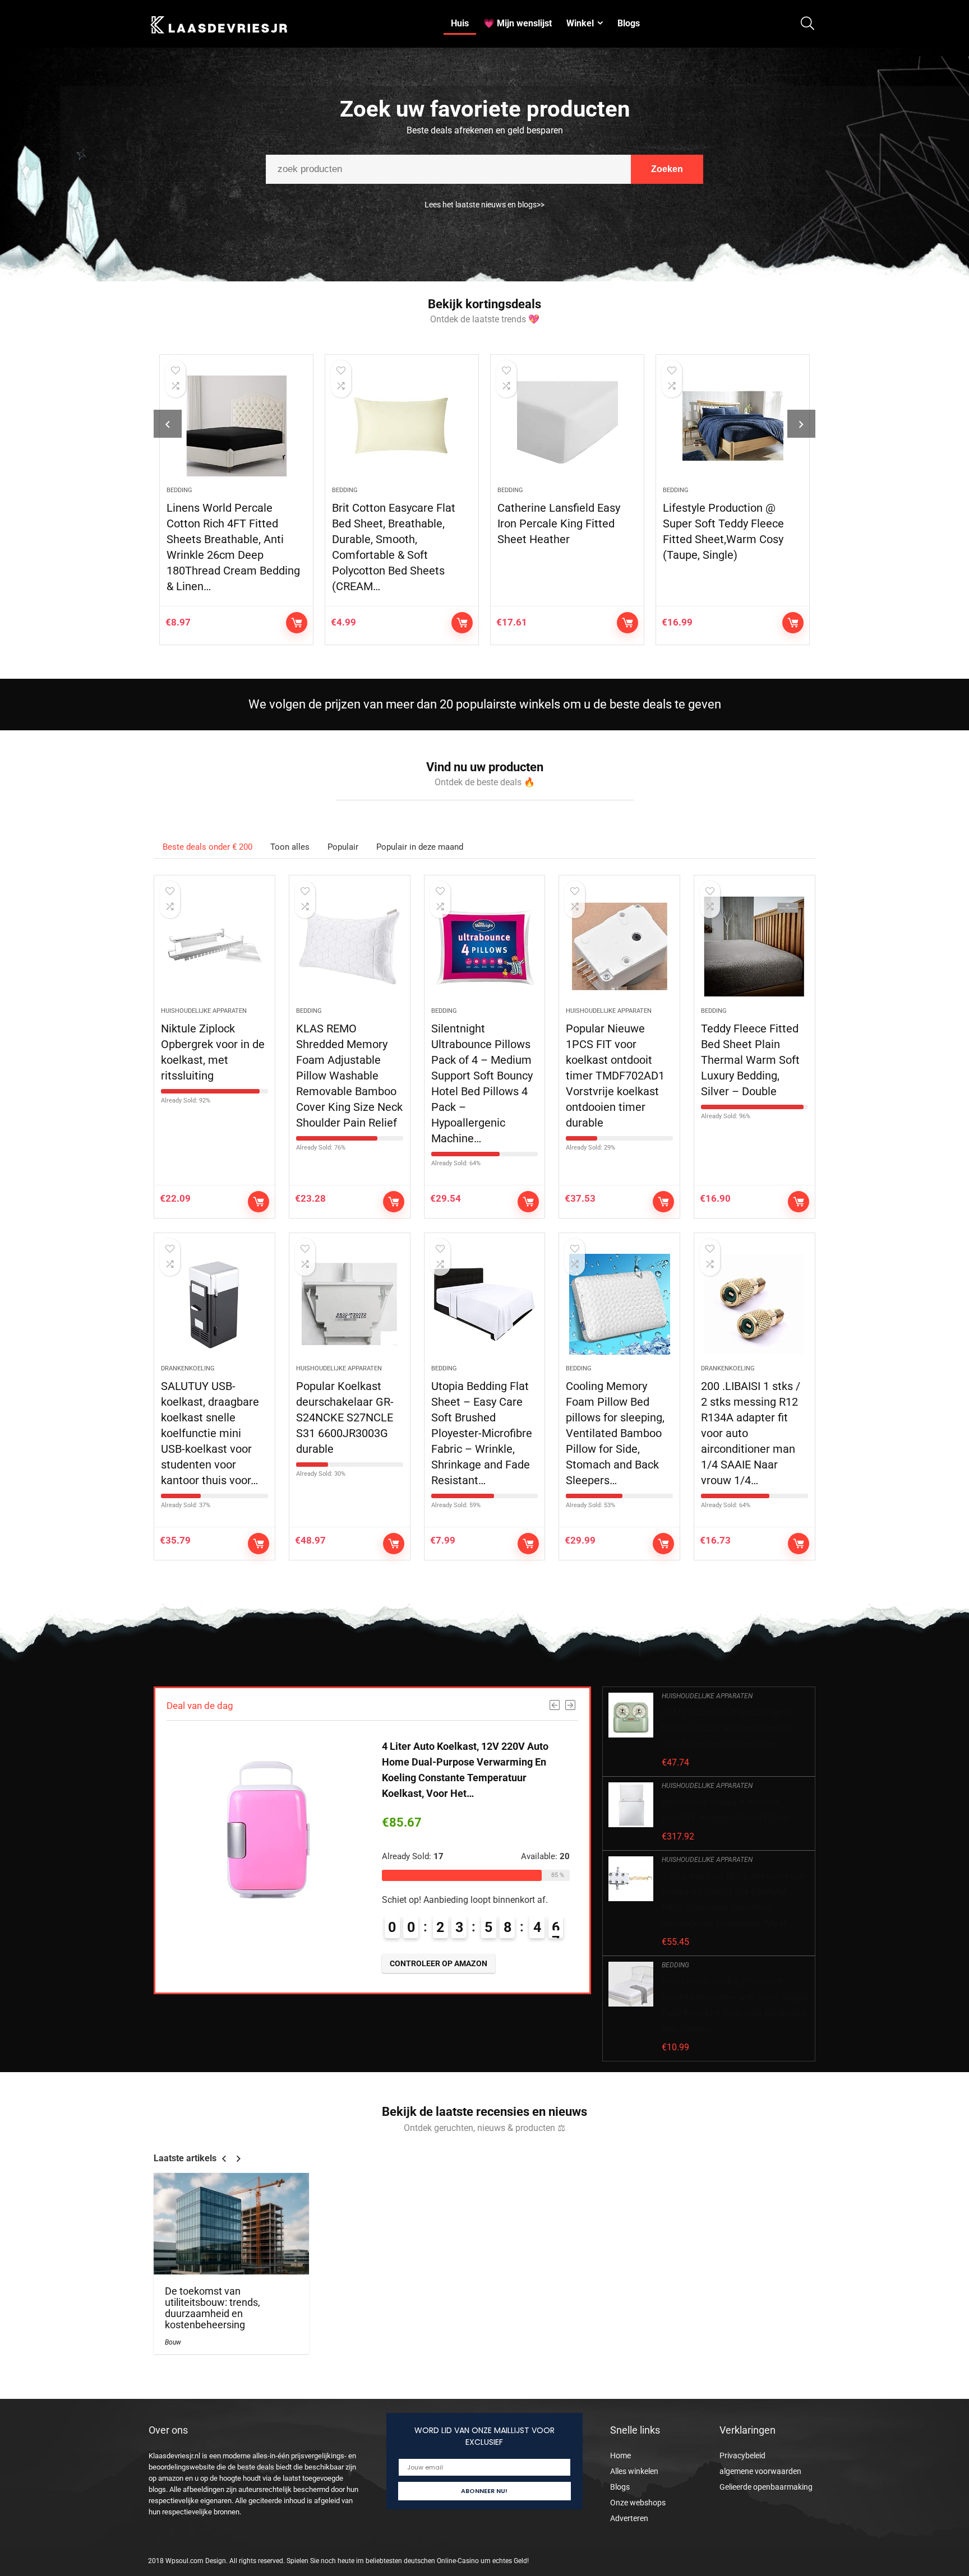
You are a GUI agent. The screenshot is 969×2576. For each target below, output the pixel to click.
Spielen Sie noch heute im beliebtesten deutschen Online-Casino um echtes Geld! (408, 2561)
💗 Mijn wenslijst (518, 23)
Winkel (580, 23)
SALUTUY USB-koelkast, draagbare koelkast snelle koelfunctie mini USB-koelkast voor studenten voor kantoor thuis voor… (210, 1433)
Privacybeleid (742, 2455)
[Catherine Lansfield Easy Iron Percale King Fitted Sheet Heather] (555, 426)
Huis (460, 23)
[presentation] (168, 424)
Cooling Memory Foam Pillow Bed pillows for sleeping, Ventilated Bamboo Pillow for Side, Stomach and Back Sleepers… (615, 1433)
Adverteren (629, 2518)
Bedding (168, 490)
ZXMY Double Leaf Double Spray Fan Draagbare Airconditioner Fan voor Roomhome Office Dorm (728, 1728)
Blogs (629, 23)
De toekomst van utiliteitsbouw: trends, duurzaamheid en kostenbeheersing (213, 2308)
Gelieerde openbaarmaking (766, 2487)
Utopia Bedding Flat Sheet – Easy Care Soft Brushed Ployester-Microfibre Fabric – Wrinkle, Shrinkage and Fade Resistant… (482, 1433)
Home (620, 2455)
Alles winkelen (634, 2471)
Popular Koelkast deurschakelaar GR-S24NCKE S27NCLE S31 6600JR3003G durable (345, 1417)
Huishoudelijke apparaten (204, 1011)
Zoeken (667, 169)
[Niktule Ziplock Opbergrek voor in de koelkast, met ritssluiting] (214, 947)
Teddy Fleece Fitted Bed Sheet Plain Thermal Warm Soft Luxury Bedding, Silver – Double (750, 1060)
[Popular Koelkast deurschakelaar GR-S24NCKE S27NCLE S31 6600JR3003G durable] (350, 1304)
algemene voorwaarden (760, 2471)
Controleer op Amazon (285, 623)
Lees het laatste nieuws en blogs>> (484, 205)
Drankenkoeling (188, 1368)
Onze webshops (638, 2503)
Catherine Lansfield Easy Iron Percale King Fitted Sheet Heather (547, 523)
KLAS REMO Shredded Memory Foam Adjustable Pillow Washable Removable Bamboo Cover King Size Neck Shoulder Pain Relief (349, 1076)
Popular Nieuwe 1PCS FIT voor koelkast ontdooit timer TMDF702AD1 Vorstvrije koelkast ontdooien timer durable (615, 1076)
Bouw (173, 2342)
